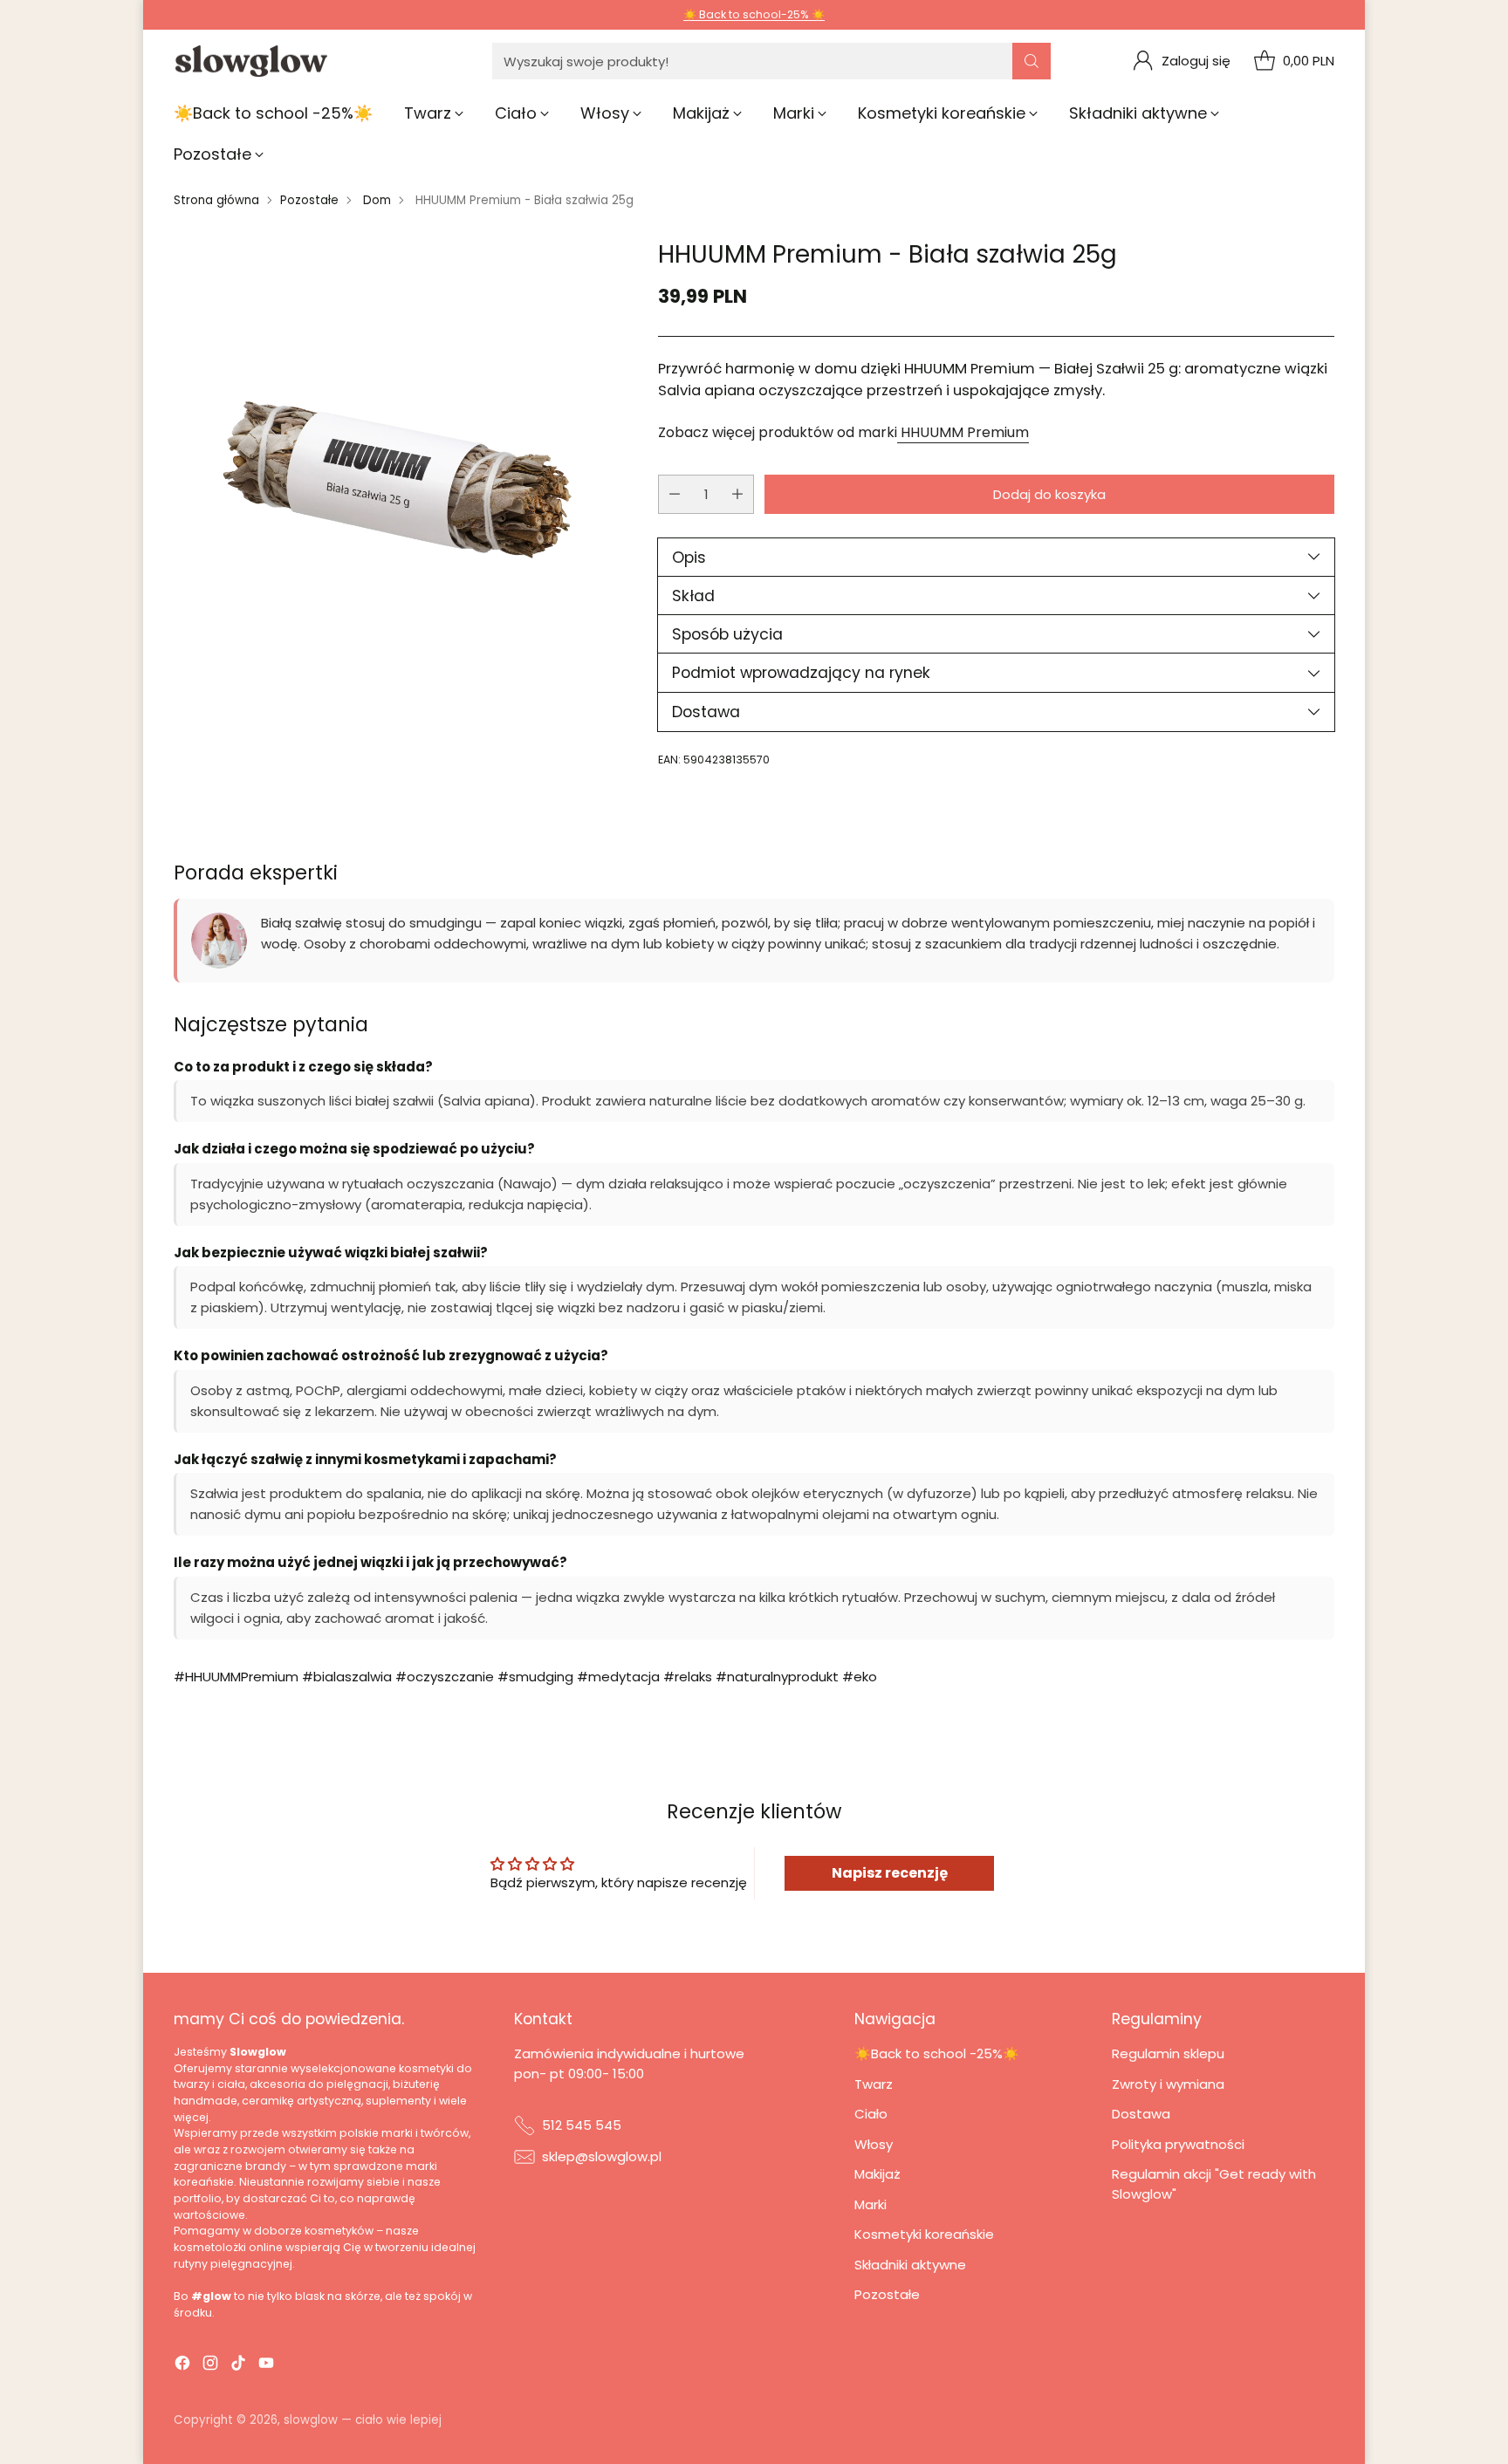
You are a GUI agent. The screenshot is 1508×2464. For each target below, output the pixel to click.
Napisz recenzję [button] (890, 1873)
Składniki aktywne (910, 2265)
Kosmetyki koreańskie (924, 2234)
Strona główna (216, 200)
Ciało (871, 2114)
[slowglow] (252, 62)
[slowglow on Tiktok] (238, 2366)
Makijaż (877, 2174)
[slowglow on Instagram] (210, 2366)
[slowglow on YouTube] (266, 2366)
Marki (871, 2204)
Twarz (874, 2084)
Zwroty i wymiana (1168, 2084)
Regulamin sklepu (1168, 2053)
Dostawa (1141, 2114)
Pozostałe (309, 200)
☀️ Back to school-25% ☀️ (754, 14)
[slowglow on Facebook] (182, 2366)
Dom (377, 200)
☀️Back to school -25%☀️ (937, 2053)
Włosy (874, 2144)
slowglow (311, 2420)
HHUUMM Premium (963, 432)
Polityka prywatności (1178, 2144)
